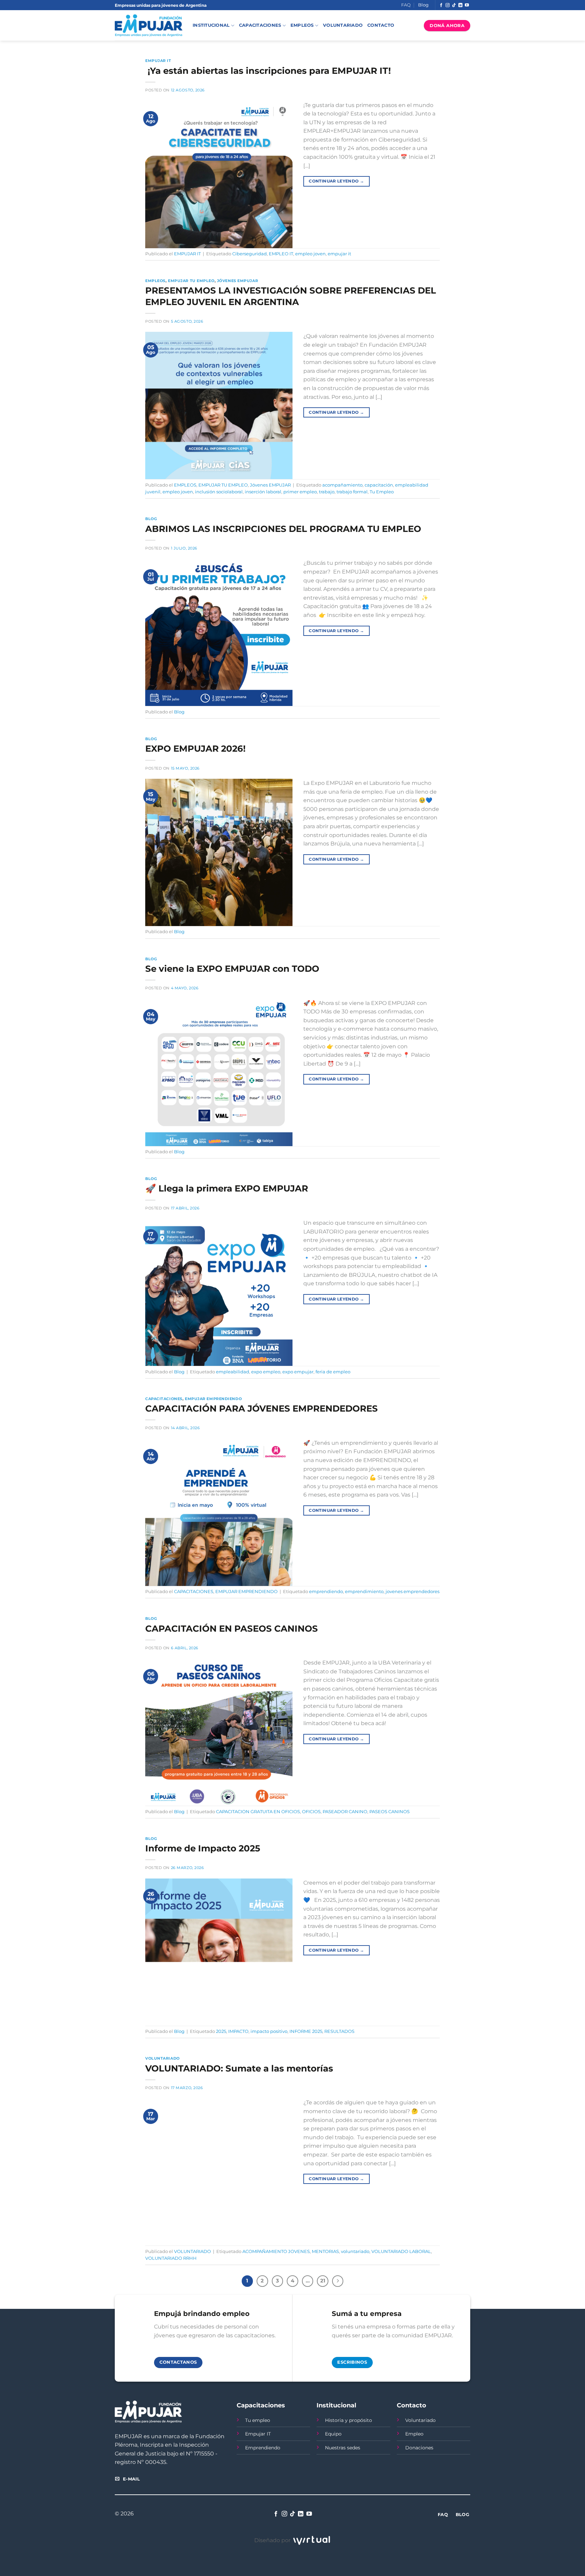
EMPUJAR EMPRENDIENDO (213, 1399)
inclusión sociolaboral (219, 492)
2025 (221, 2031)
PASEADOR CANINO (345, 1812)
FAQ (406, 5)
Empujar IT (258, 2434)
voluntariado (355, 2251)
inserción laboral (263, 492)
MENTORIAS (325, 2251)
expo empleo (266, 1372)
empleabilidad (233, 1372)
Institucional (211, 25)
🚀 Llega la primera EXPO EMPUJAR (227, 1188)
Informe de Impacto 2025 (203, 1848)
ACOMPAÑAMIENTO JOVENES (276, 2251)
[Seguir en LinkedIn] (460, 5)
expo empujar (298, 1372)
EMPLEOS (155, 281)
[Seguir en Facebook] (441, 5)
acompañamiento (342, 485)
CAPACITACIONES (164, 1399)
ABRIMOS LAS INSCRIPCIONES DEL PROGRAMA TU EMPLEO (283, 529)
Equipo (333, 2434)
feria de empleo (333, 1372)
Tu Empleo (382, 492)
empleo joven (310, 254)
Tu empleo (258, 2420)
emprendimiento (364, 1592)
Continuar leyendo (336, 181)
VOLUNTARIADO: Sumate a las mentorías (239, 2068)
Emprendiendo (263, 2448)
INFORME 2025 (306, 2031)
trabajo (327, 492)
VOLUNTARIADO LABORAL (401, 2251)
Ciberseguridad (250, 254)
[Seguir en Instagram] (448, 5)
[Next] (338, 2281)
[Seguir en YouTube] (467, 5)
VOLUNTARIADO (162, 2058)
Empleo (414, 2434)
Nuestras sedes (343, 2448)
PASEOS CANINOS (389, 1812)
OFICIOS (311, 1812)
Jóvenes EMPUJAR (237, 281)
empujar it (339, 254)
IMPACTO (238, 2031)
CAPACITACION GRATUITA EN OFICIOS (258, 1812)
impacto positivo (269, 2031)
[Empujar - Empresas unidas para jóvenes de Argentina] (149, 26)
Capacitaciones (260, 25)
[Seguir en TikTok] (454, 5)
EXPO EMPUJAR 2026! (196, 748)
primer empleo (300, 492)
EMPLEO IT (281, 254)
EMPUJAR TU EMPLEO (191, 281)
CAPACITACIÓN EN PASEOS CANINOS (232, 1628)
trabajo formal (352, 492)
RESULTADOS (339, 2031)
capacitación (379, 485)
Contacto (381, 25)
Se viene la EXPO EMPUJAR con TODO (232, 969)
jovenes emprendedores (413, 1592)
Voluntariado (343, 25)
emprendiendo (326, 1592)
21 (323, 2281)
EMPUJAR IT (158, 61)
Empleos (302, 25)
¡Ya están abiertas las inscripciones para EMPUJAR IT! (268, 71)
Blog (423, 5)
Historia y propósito (349, 2420)
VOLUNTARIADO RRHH (171, 2258)
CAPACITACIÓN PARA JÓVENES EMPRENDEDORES (262, 1408)
